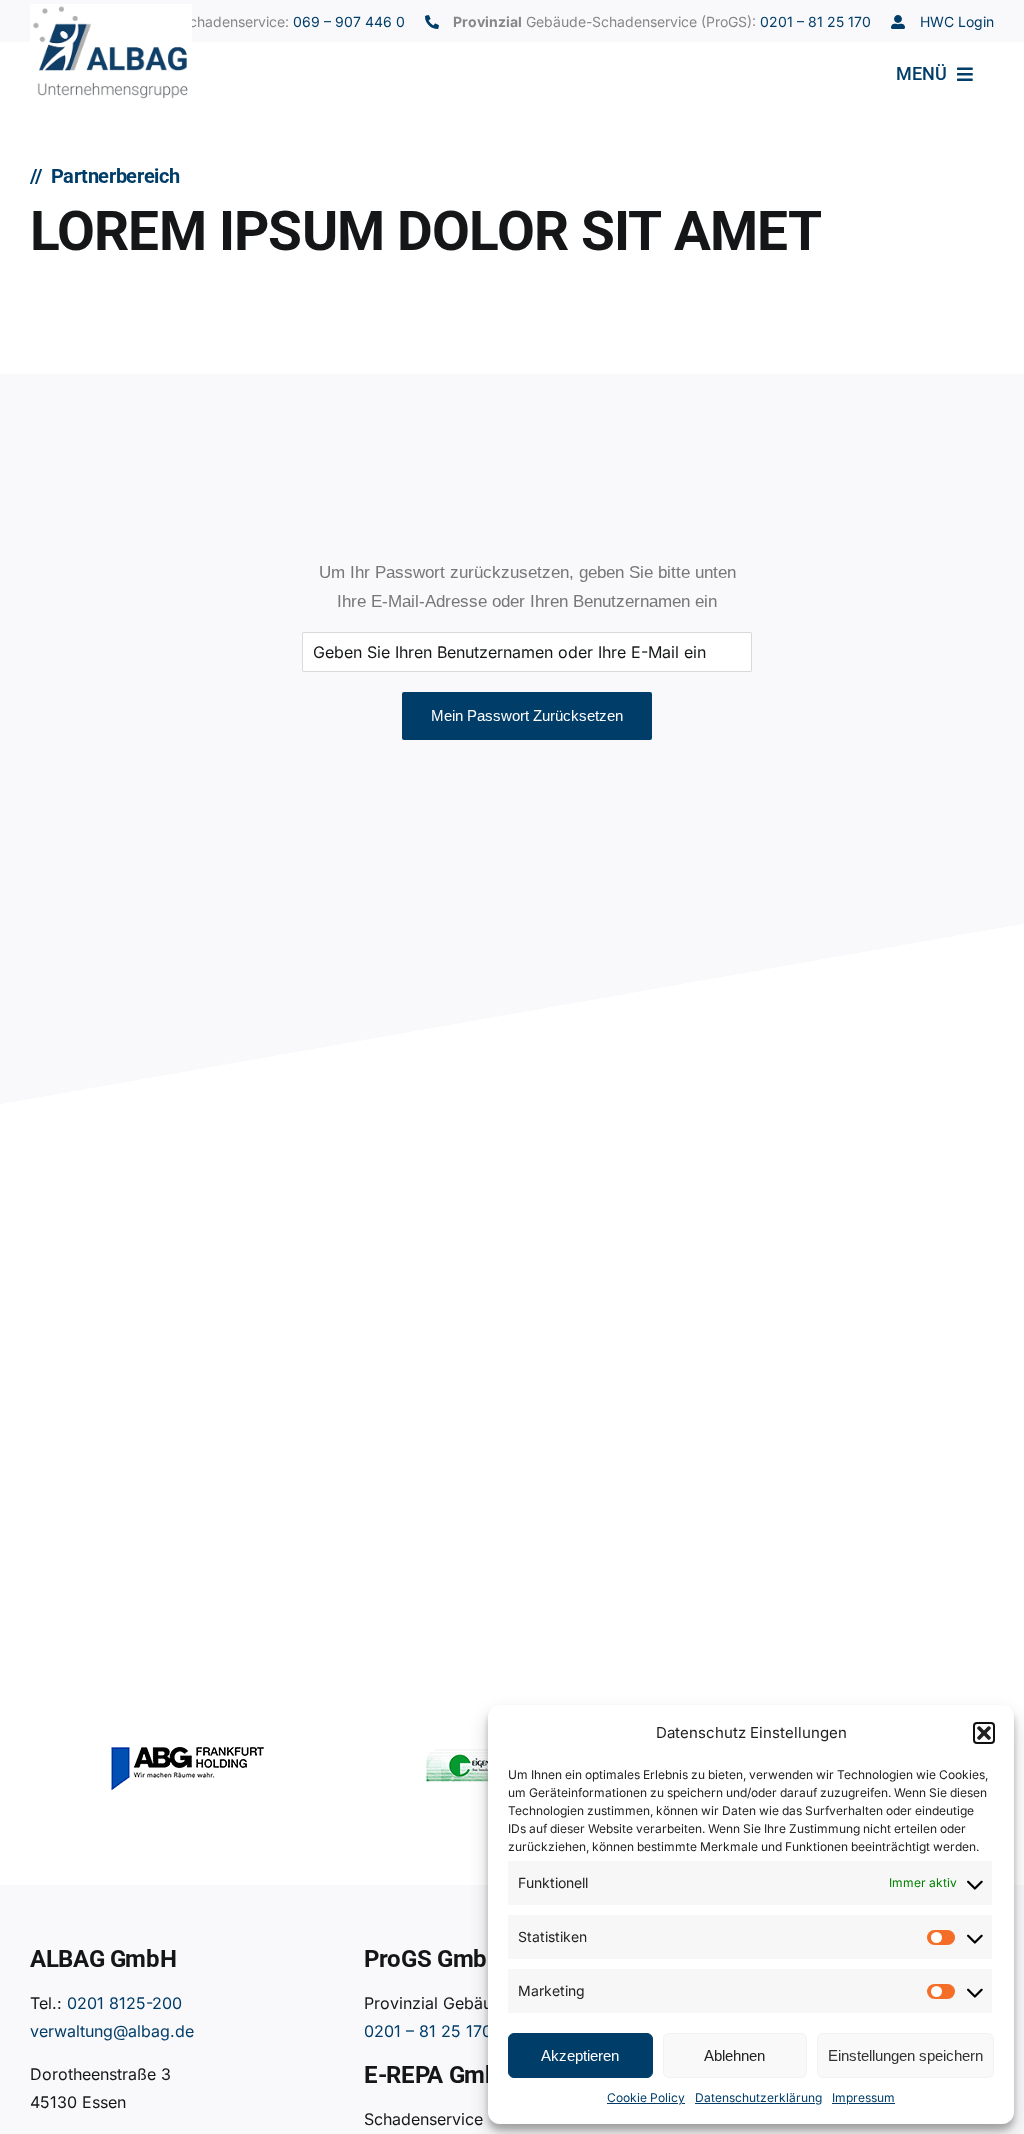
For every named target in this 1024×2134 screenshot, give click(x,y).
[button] (984, 1733)
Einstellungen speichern (905, 2055)
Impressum (863, 2097)
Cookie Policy (646, 2097)
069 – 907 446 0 (349, 21)
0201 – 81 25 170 (815, 21)
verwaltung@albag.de (112, 2031)
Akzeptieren (580, 2055)
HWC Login (957, 21)
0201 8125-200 (124, 2003)
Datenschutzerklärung (758, 2097)
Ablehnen (734, 2055)
